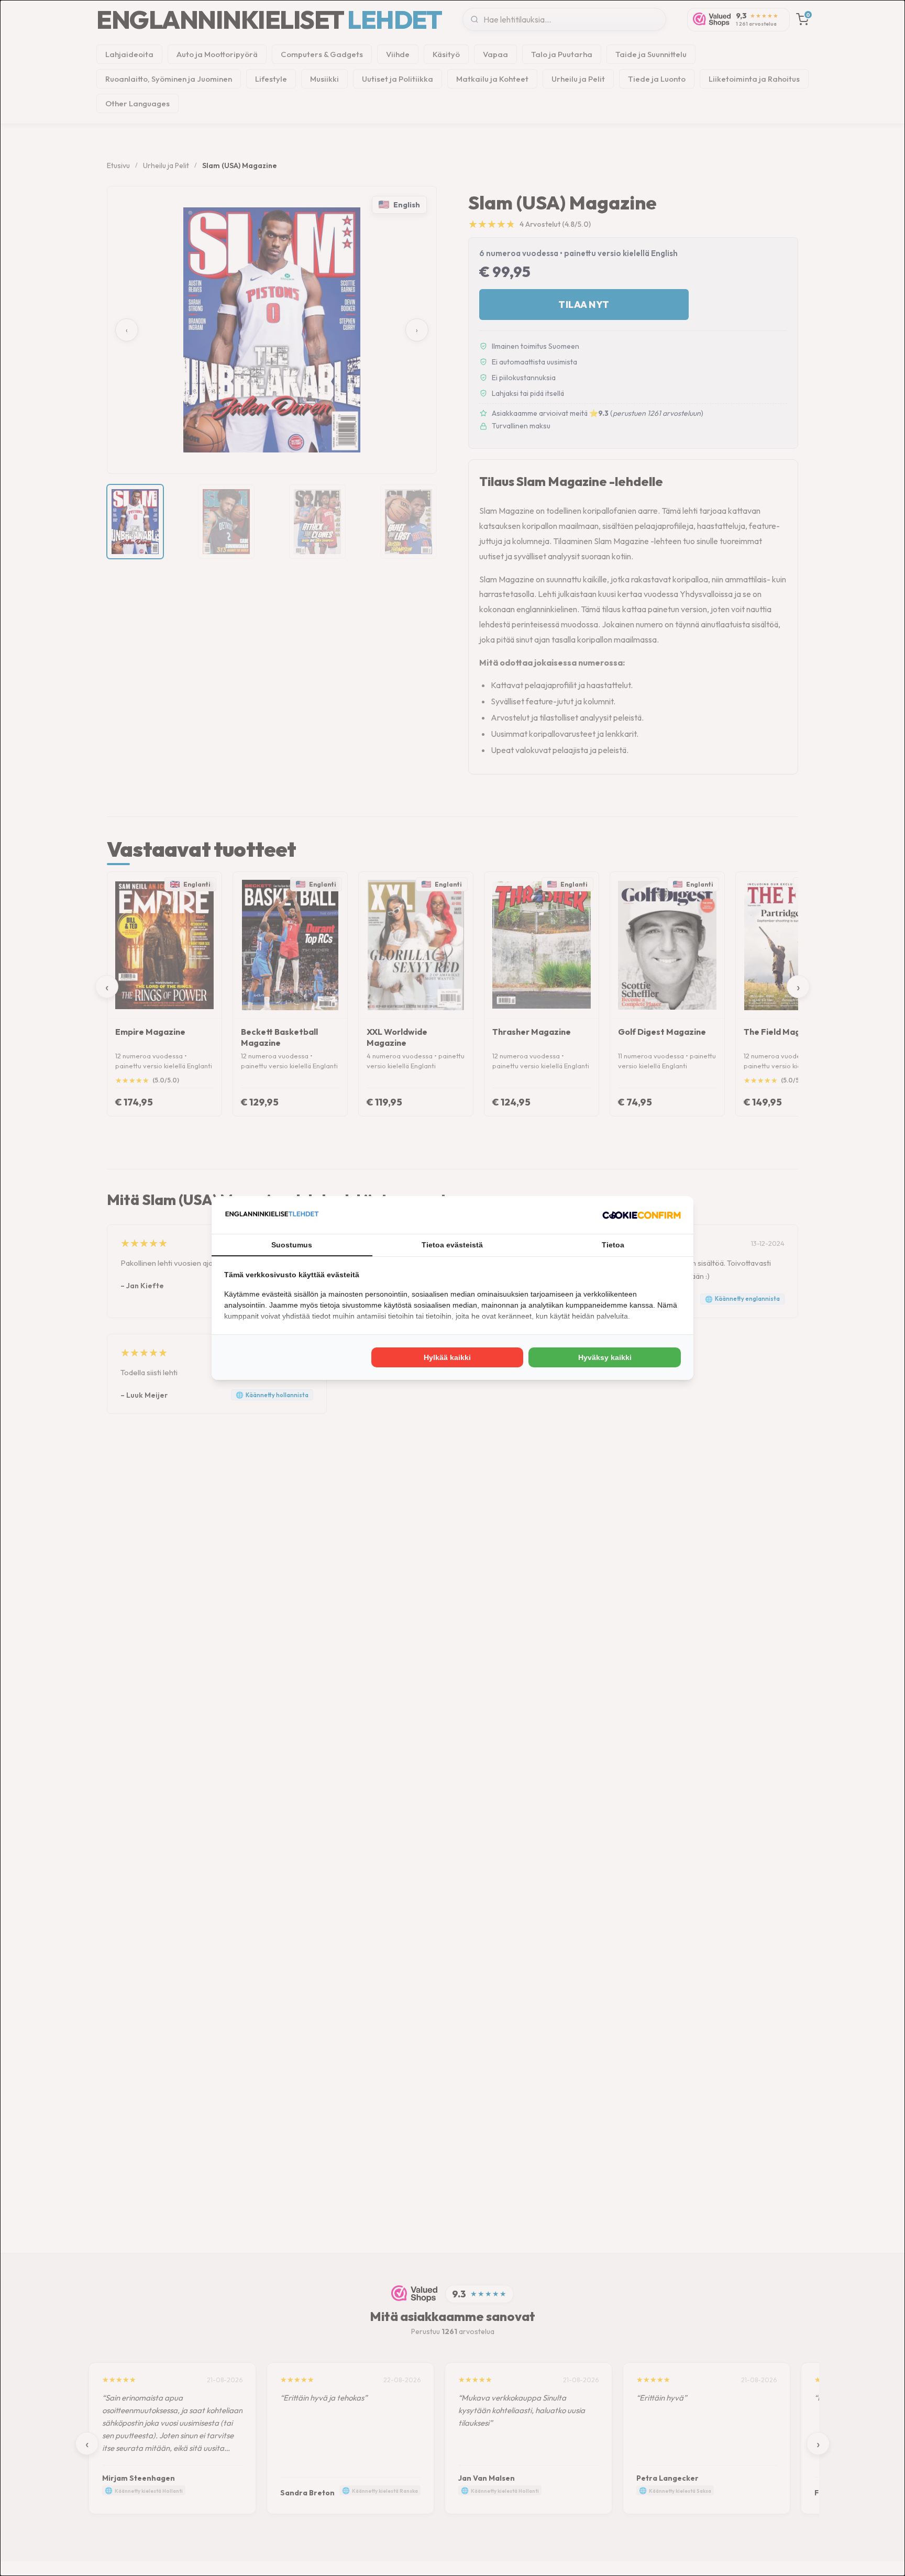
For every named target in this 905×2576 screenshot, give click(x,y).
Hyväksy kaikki (605, 1357)
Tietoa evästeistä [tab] (452, 1245)
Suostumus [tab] (292, 1245)
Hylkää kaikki (447, 1357)
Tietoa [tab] (613, 1245)
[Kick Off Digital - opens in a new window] (642, 1215)
